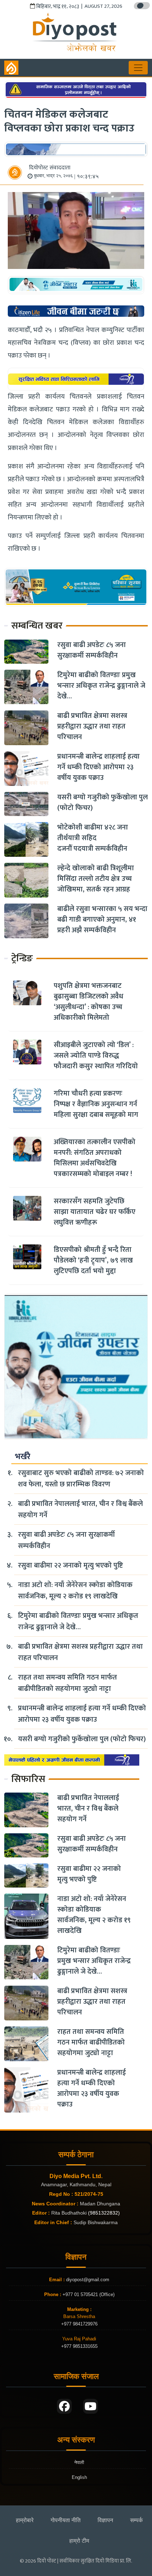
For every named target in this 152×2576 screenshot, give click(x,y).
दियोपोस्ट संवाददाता (50, 168)
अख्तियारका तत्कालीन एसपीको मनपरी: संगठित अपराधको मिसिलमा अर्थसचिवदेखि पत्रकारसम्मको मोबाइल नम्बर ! (95, 1158)
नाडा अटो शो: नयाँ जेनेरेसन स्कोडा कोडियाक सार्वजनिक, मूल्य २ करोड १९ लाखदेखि (75, 1591)
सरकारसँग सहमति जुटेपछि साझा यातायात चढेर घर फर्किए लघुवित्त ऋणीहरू (95, 1212)
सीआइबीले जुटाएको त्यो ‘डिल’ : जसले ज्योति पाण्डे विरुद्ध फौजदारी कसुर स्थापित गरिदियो (96, 1056)
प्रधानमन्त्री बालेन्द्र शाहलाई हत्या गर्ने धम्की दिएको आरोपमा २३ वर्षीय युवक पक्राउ (98, 767)
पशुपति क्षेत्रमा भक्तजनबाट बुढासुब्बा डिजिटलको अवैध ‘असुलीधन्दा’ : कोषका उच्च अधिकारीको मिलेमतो (89, 1002)
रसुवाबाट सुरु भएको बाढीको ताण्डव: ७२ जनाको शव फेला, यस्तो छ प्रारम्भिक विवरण (81, 1479)
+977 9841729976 (79, 2324)
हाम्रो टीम (79, 2541)
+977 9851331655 (79, 2346)
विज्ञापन (105, 2520)
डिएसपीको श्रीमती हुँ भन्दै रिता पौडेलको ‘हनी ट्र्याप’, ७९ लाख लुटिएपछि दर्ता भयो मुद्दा (93, 1260)
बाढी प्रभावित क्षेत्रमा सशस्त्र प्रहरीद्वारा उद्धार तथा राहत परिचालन (92, 726)
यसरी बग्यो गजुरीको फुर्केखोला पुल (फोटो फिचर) (103, 803)
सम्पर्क (136, 2520)
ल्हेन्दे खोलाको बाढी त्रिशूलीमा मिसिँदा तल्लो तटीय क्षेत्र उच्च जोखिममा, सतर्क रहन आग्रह (96, 879)
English (79, 2477)
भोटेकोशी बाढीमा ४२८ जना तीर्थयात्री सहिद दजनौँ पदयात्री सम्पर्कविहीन (93, 838)
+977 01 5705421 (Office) (88, 2294)
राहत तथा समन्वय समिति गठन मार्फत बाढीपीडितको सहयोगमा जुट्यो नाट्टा (68, 1683)
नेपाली (79, 2462)
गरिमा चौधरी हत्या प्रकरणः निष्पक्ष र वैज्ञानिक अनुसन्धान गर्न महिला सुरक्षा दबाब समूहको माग (96, 1104)
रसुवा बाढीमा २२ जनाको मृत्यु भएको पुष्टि (71, 1565)
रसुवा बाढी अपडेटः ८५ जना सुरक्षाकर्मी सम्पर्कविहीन (92, 650)
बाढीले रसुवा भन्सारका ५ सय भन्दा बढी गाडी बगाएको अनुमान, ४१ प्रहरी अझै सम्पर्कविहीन (102, 919)
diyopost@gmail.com (88, 2280)
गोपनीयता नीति (66, 2520)
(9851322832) (104, 2213)
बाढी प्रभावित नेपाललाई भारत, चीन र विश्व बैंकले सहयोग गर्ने (80, 1509)
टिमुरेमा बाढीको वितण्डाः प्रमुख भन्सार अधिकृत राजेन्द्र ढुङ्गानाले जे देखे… (101, 686)
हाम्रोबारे (25, 2520)
